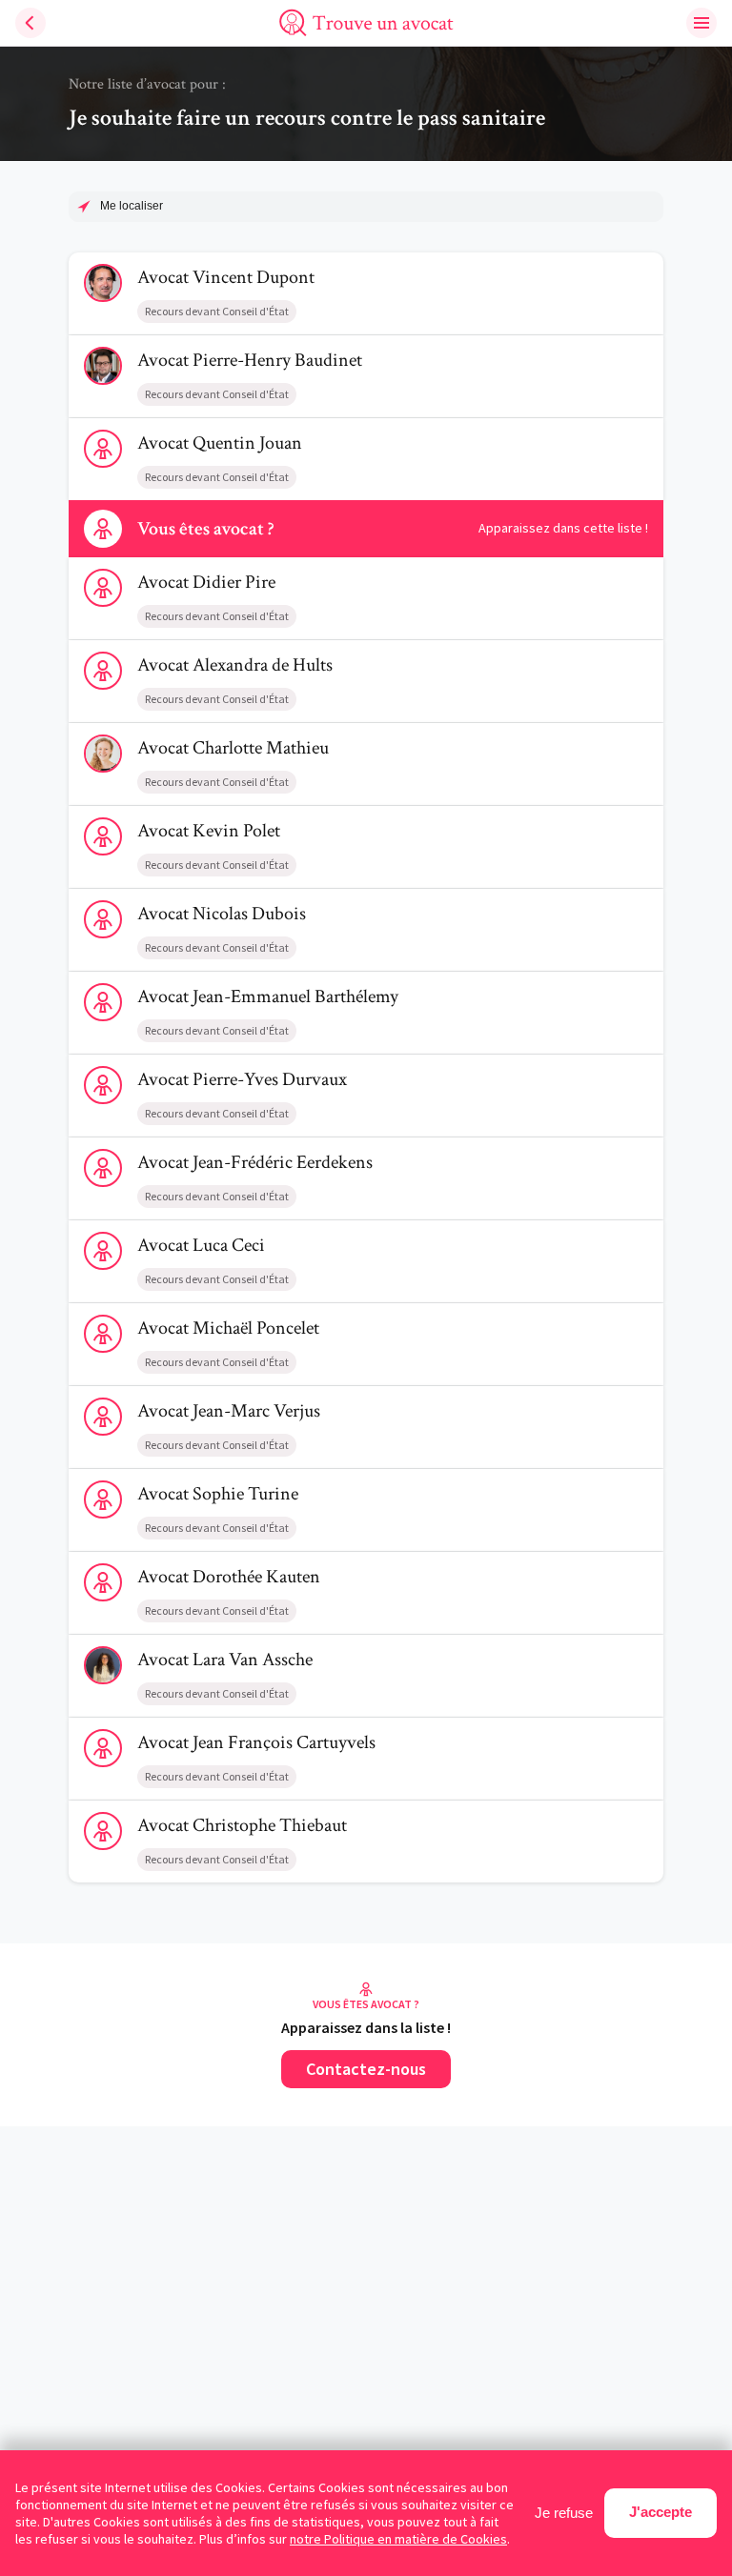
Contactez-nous (366, 2069)
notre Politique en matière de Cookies (398, 2539)
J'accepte (661, 2512)
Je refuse (564, 2513)
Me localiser (132, 206)
